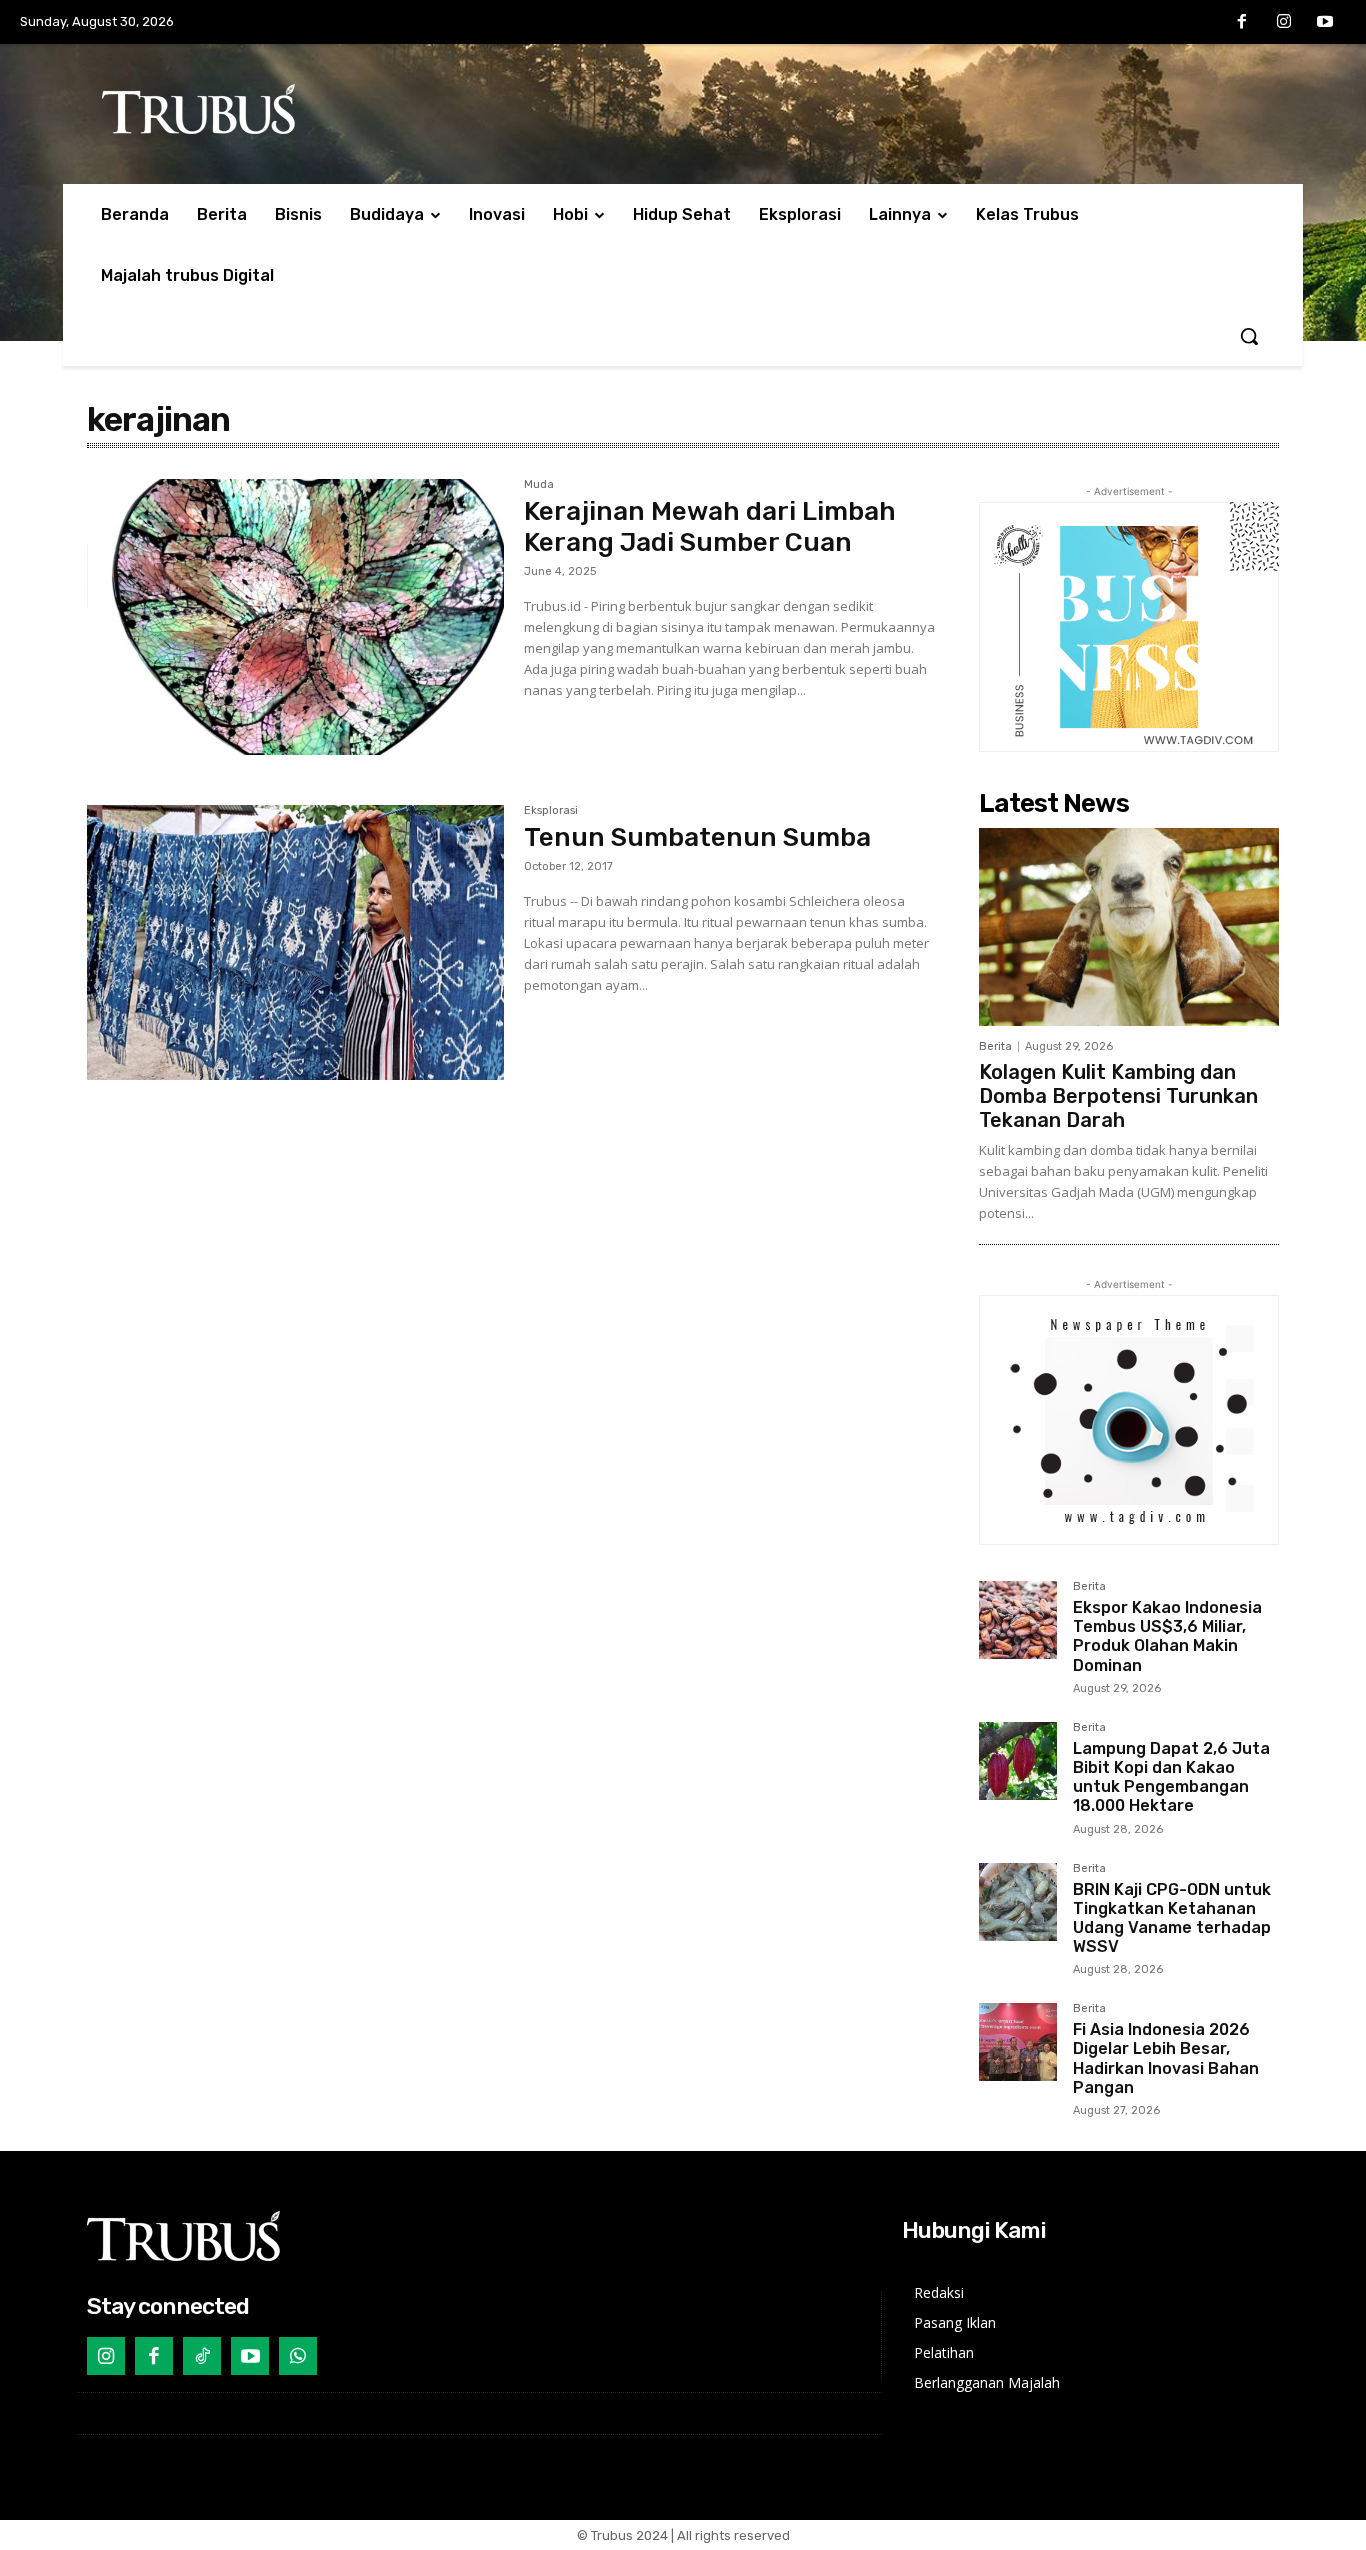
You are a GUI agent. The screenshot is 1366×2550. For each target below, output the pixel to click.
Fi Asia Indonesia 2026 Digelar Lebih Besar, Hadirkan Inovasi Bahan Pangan (1166, 2058)
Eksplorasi (551, 811)
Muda (539, 485)
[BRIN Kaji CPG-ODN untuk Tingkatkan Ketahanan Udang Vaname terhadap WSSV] (1018, 1902)
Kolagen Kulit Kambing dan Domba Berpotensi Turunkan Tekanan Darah (1118, 1096)
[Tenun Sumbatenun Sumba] (295, 943)
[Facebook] (1242, 23)
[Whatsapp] (298, 2356)
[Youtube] (1325, 23)
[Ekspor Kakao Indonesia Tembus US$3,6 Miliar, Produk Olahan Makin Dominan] (1018, 1620)
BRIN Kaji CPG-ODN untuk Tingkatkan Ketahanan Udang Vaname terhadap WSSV (1172, 1918)
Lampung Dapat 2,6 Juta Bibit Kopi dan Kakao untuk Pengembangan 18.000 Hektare (1171, 1777)
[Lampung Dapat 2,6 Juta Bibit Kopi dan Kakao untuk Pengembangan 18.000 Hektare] (1018, 1761)
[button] (1249, 336)
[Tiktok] (202, 2356)
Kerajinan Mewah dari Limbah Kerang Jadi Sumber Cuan (710, 527)
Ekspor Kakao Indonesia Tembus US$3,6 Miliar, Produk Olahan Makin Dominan (1167, 1636)
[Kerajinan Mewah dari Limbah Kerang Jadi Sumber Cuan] (295, 617)
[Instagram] (1284, 23)
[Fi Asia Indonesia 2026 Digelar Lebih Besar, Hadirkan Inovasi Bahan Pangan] (1018, 2042)
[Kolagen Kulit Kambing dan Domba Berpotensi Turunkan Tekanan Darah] (1129, 927)
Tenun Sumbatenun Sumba (697, 837)
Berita (995, 1046)
